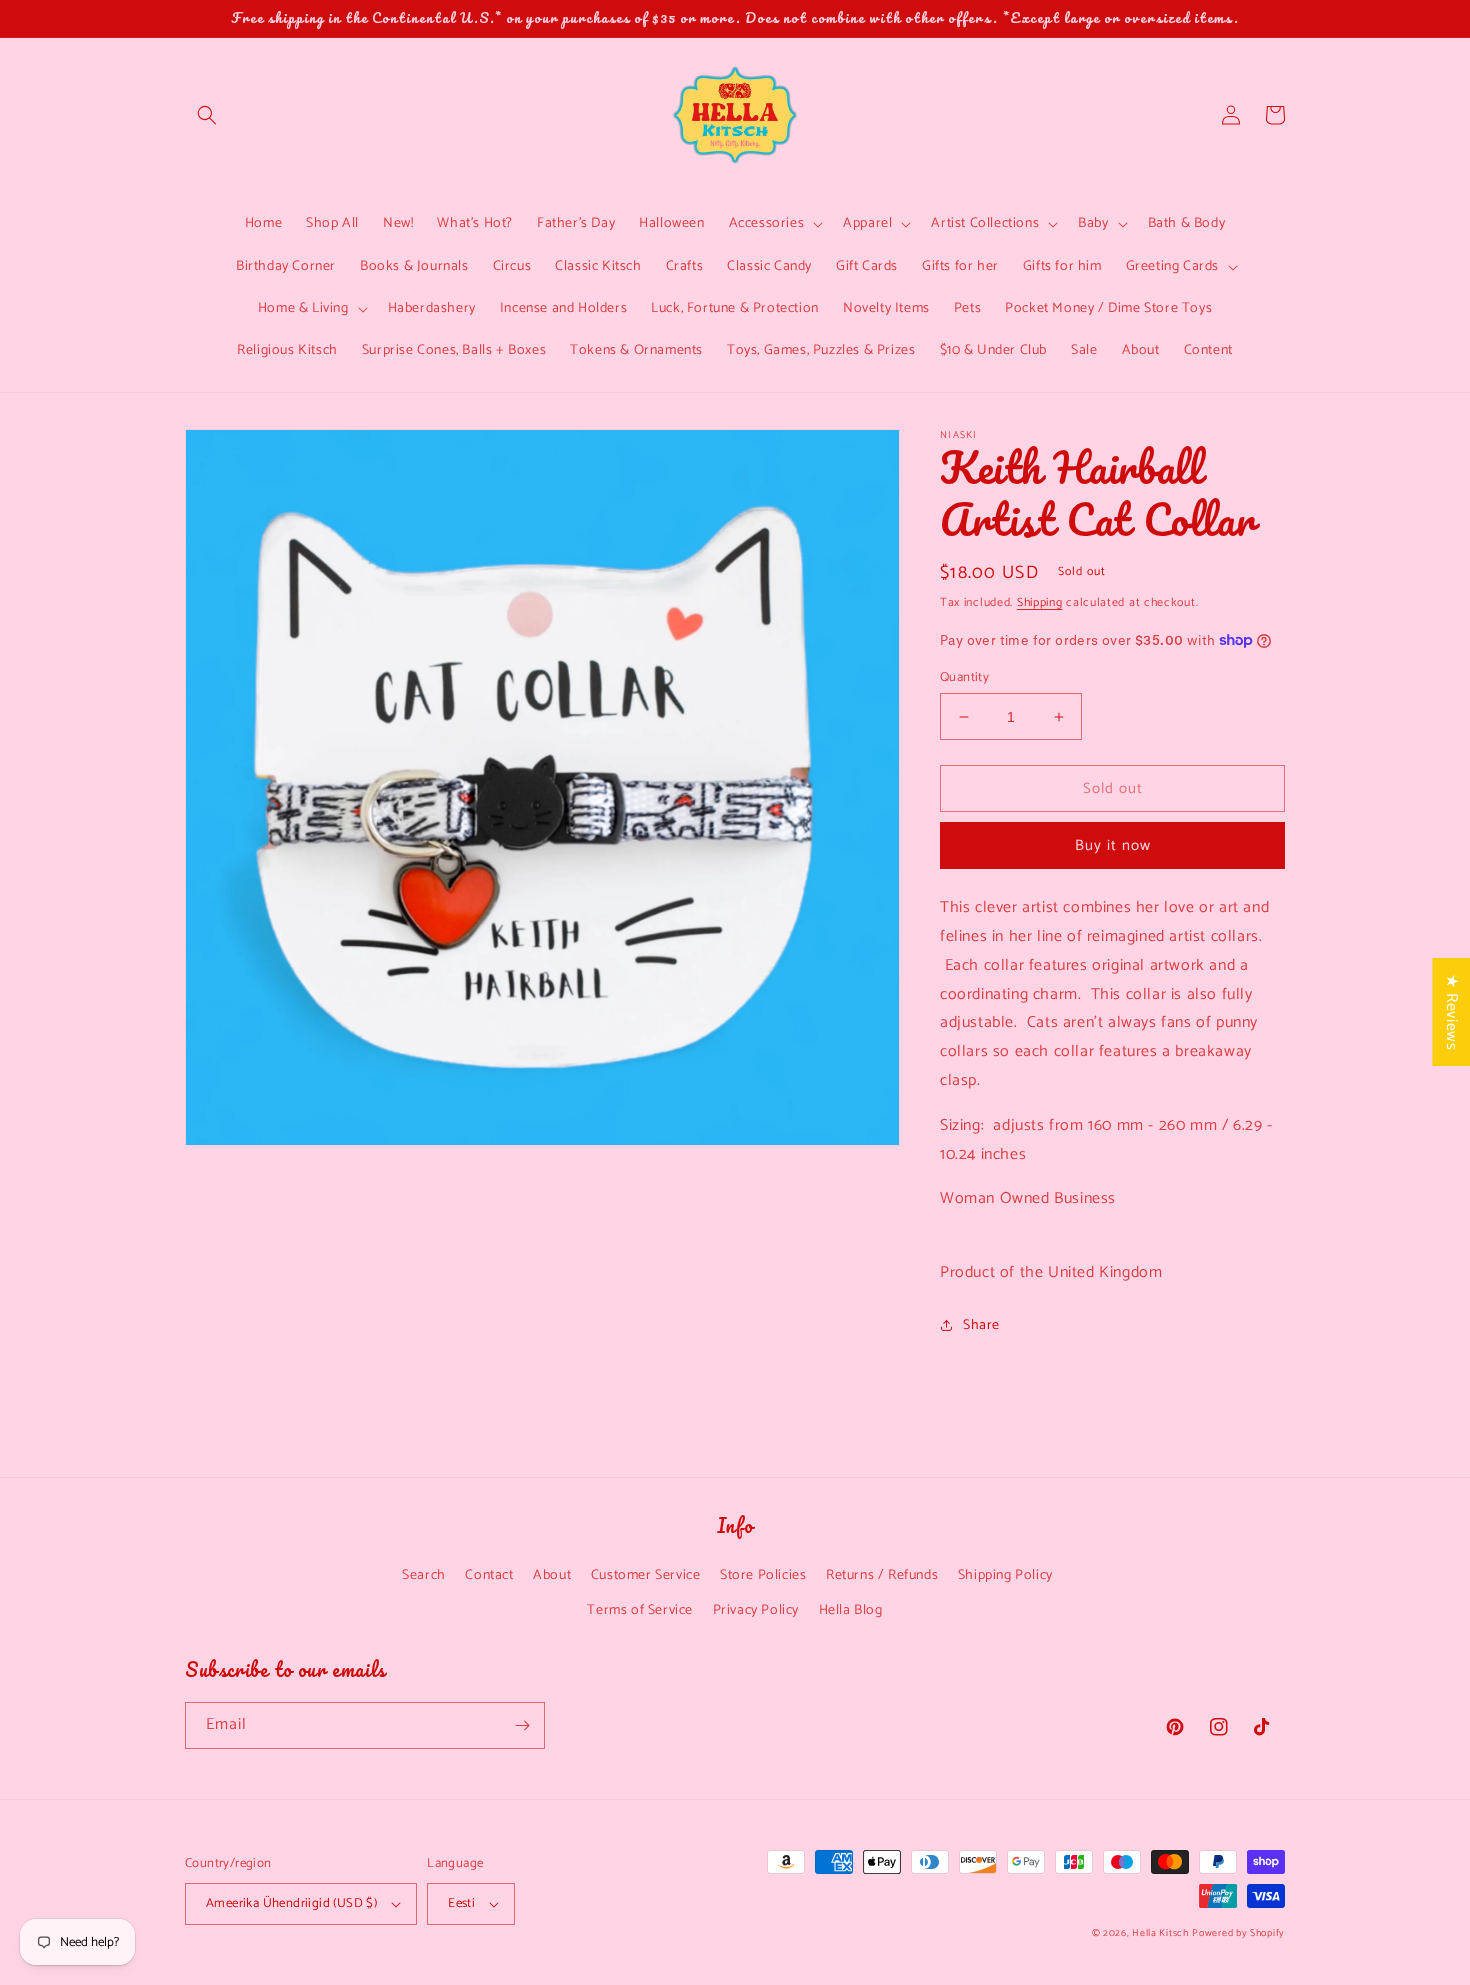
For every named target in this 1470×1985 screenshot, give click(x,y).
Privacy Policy (756, 1610)
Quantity (964, 678)
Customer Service (646, 1575)
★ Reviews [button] (1451, 1011)
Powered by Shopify (1238, 1933)
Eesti (461, 1903)
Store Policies (763, 1575)
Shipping (1040, 602)
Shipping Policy (1005, 1575)
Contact (489, 1575)
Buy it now (1113, 845)
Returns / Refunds (882, 1575)
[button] (207, 115)
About (552, 1575)
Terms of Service (640, 1610)
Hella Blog (851, 1610)
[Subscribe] (522, 1725)
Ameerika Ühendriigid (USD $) (291, 1903)
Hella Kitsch (1160, 1933)
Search (424, 1575)
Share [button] (981, 1325)
